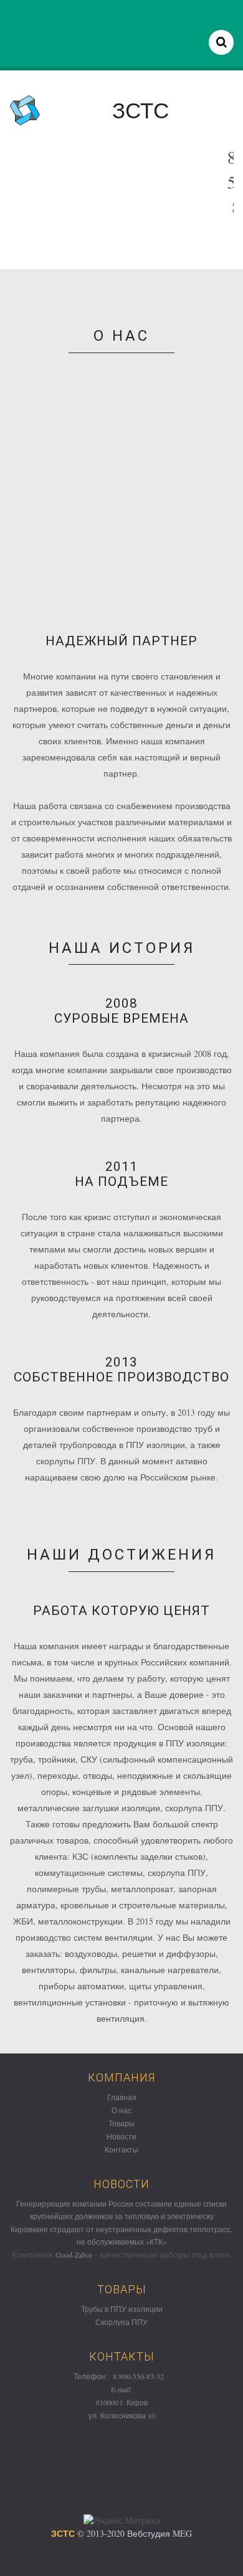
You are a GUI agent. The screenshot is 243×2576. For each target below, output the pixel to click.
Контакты (121, 2149)
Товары (121, 2123)
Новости (121, 2136)
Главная (122, 2097)
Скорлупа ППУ (121, 2322)
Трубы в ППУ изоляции (122, 2309)
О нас (121, 2110)
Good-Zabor (74, 2255)
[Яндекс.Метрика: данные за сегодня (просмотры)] (122, 2521)
